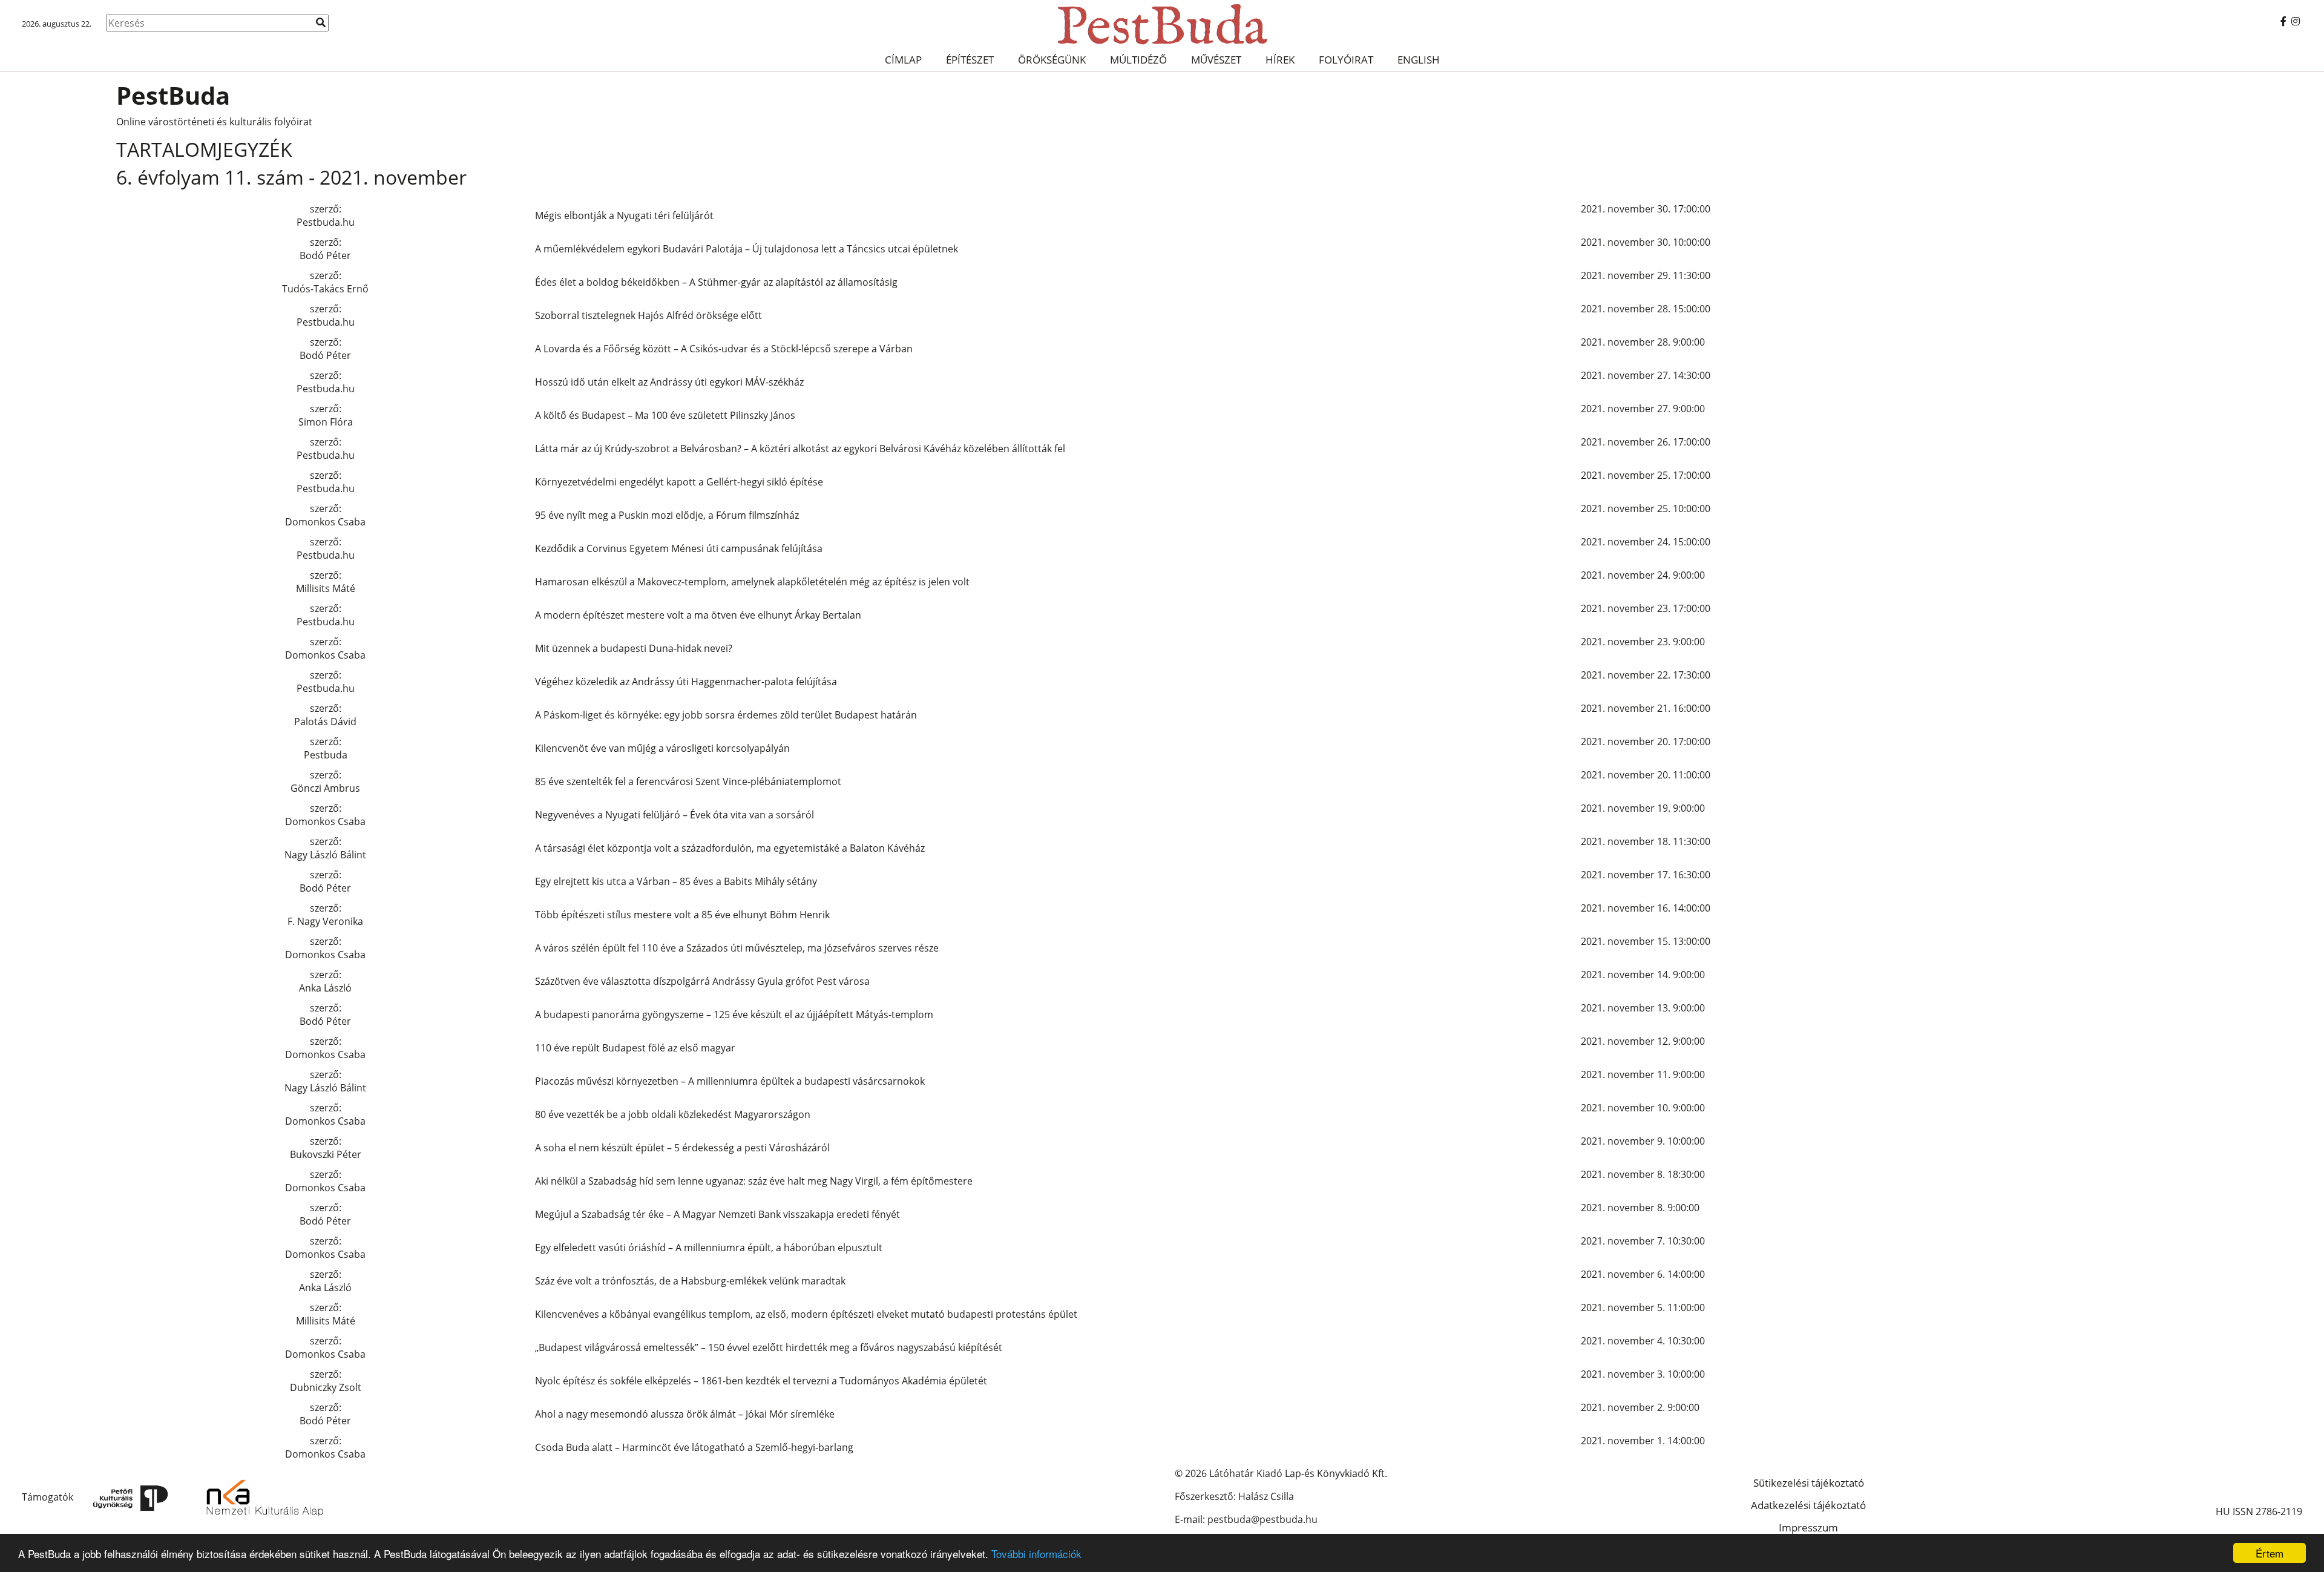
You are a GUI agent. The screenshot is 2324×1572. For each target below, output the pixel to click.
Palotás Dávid (325, 722)
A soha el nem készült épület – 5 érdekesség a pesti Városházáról (682, 1148)
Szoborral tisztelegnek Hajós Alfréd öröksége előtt (648, 315)
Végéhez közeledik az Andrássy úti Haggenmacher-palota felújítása (686, 682)
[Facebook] (2283, 21)
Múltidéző (1138, 60)
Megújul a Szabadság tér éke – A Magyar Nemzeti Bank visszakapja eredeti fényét (717, 1214)
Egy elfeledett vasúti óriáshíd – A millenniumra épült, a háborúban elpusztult (709, 1248)
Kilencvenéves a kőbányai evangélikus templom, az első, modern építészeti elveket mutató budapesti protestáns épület (806, 1314)
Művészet (1216, 60)
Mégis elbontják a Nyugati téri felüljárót (624, 215)
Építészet (970, 60)
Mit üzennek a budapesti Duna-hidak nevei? (634, 648)
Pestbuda (326, 755)
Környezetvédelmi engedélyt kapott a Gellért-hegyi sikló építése (679, 482)
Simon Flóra (326, 422)
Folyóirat (1346, 60)
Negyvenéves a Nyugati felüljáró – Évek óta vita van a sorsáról (675, 815)
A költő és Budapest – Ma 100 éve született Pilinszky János (665, 415)
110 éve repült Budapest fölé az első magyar (635, 1048)
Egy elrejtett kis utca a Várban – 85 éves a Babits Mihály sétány (676, 881)
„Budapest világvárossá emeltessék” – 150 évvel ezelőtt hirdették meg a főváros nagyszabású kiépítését (769, 1347)
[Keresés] (321, 22)
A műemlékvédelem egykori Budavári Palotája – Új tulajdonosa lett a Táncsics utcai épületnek (747, 249)
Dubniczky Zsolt (326, 1387)
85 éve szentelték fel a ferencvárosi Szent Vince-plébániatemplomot (688, 781)
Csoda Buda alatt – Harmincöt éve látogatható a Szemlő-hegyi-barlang (694, 1447)
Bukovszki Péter (326, 1154)
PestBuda (173, 95)
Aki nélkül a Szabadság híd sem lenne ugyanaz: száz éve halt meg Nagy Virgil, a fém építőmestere (754, 1181)
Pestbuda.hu (326, 222)
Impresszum (1808, 1528)
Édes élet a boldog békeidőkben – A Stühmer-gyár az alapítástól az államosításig (716, 282)
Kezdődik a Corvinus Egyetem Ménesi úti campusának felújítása (679, 548)
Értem (2270, 1553)
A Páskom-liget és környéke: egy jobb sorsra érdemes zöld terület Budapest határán (726, 715)
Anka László (325, 988)
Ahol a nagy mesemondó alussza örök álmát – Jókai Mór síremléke (685, 1414)
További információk (1036, 1554)
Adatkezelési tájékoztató (1808, 1505)
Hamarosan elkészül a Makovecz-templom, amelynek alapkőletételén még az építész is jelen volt (752, 582)
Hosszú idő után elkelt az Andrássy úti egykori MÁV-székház (669, 382)
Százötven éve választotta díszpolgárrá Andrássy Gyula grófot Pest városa (702, 981)
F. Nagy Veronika (325, 921)
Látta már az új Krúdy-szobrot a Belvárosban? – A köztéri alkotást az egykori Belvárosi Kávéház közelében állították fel (800, 449)
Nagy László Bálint (325, 855)
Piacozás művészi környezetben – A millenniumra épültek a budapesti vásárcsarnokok (730, 1081)
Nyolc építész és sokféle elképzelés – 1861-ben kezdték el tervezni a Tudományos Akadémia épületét (761, 1381)
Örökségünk (1052, 60)
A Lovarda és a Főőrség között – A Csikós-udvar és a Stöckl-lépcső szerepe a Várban (724, 349)
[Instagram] (2296, 21)
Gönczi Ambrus (325, 788)
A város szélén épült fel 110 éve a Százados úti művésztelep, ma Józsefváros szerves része (737, 948)
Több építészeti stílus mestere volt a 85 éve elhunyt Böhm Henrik (682, 915)
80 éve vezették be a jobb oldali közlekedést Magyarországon (673, 1114)
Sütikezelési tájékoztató (1809, 1483)
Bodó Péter (325, 255)
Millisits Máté (326, 588)
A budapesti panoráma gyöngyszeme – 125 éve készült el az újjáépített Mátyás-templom (734, 1015)
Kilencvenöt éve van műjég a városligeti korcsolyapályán (662, 748)
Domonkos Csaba (325, 522)
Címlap (903, 60)
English (1419, 60)
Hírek (1280, 60)
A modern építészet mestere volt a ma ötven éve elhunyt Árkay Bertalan (698, 615)
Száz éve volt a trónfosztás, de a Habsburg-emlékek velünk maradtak (690, 1281)
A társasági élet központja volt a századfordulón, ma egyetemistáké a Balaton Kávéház (730, 848)
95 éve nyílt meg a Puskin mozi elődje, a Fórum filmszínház (667, 515)
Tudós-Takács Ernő (325, 289)
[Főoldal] (1162, 24)
